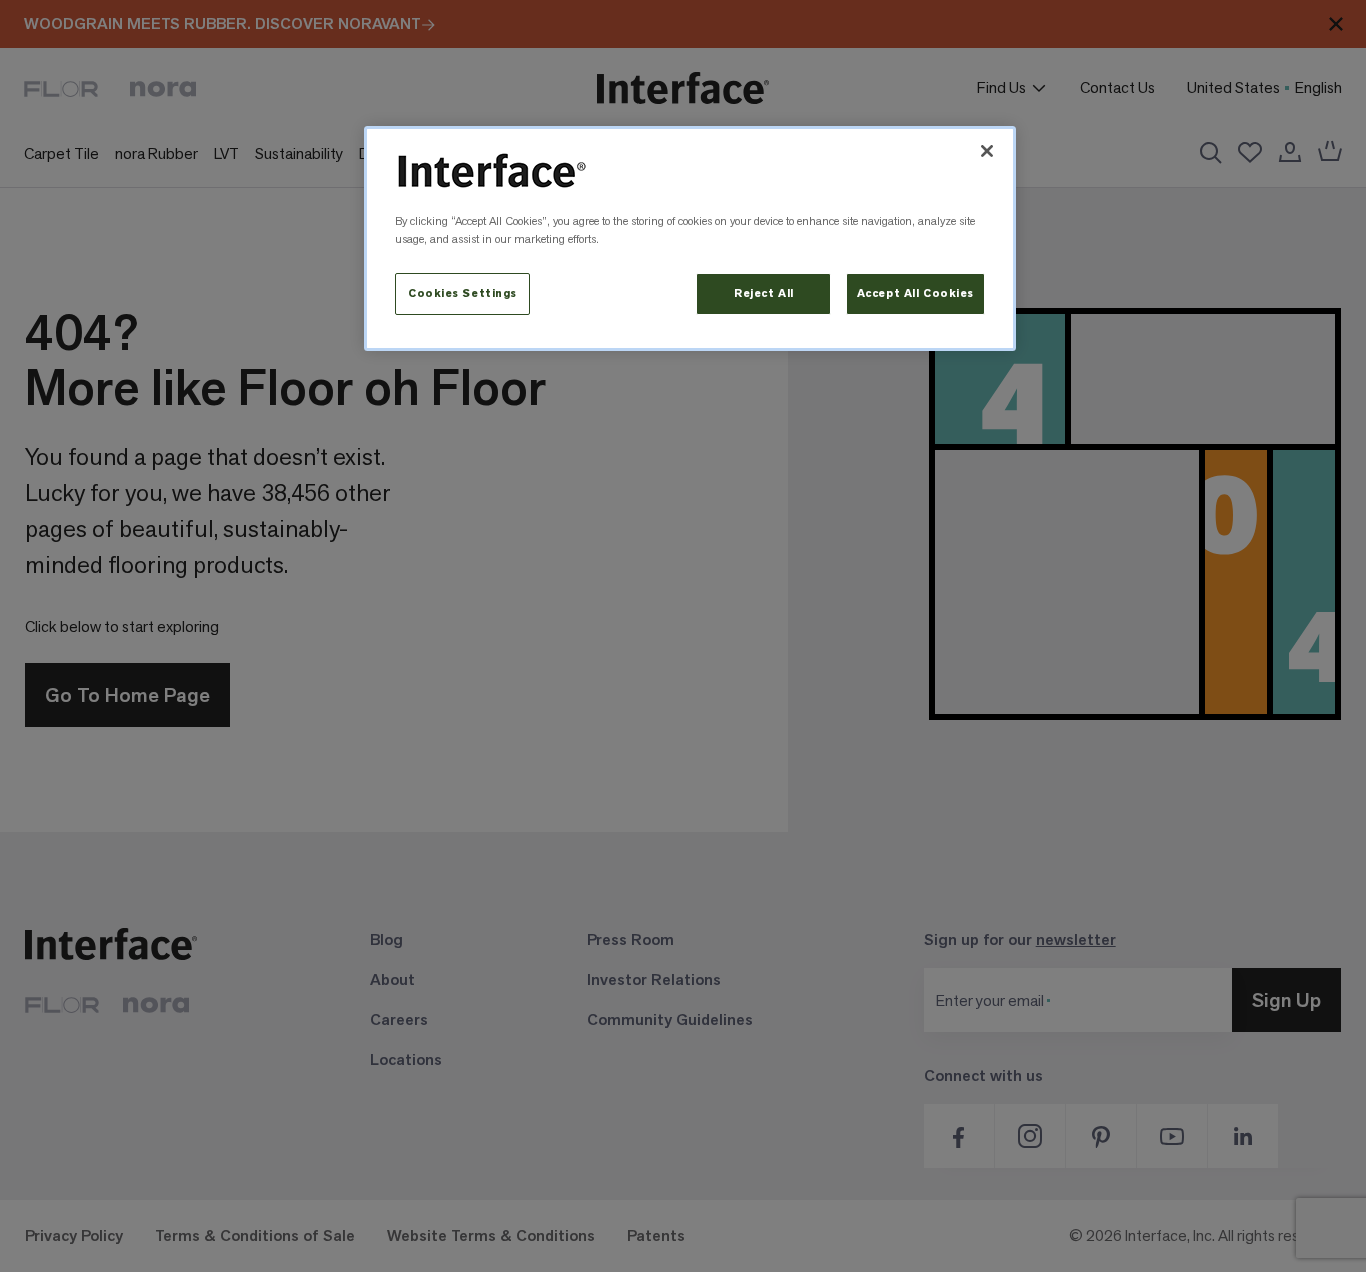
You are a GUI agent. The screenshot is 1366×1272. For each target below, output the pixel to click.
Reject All (764, 293)
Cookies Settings (462, 293)
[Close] (987, 151)
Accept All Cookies (915, 293)
